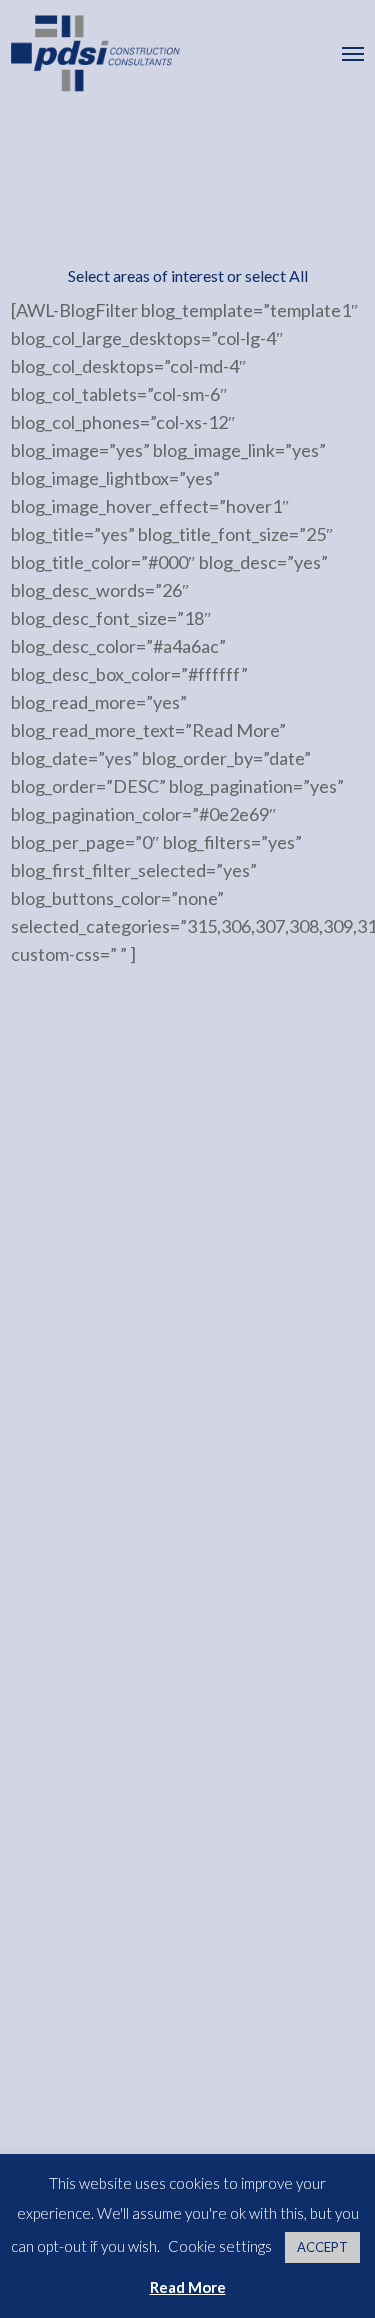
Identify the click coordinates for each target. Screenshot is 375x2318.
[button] (353, 53)
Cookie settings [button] (220, 2246)
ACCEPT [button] (322, 2247)
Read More (188, 2287)
